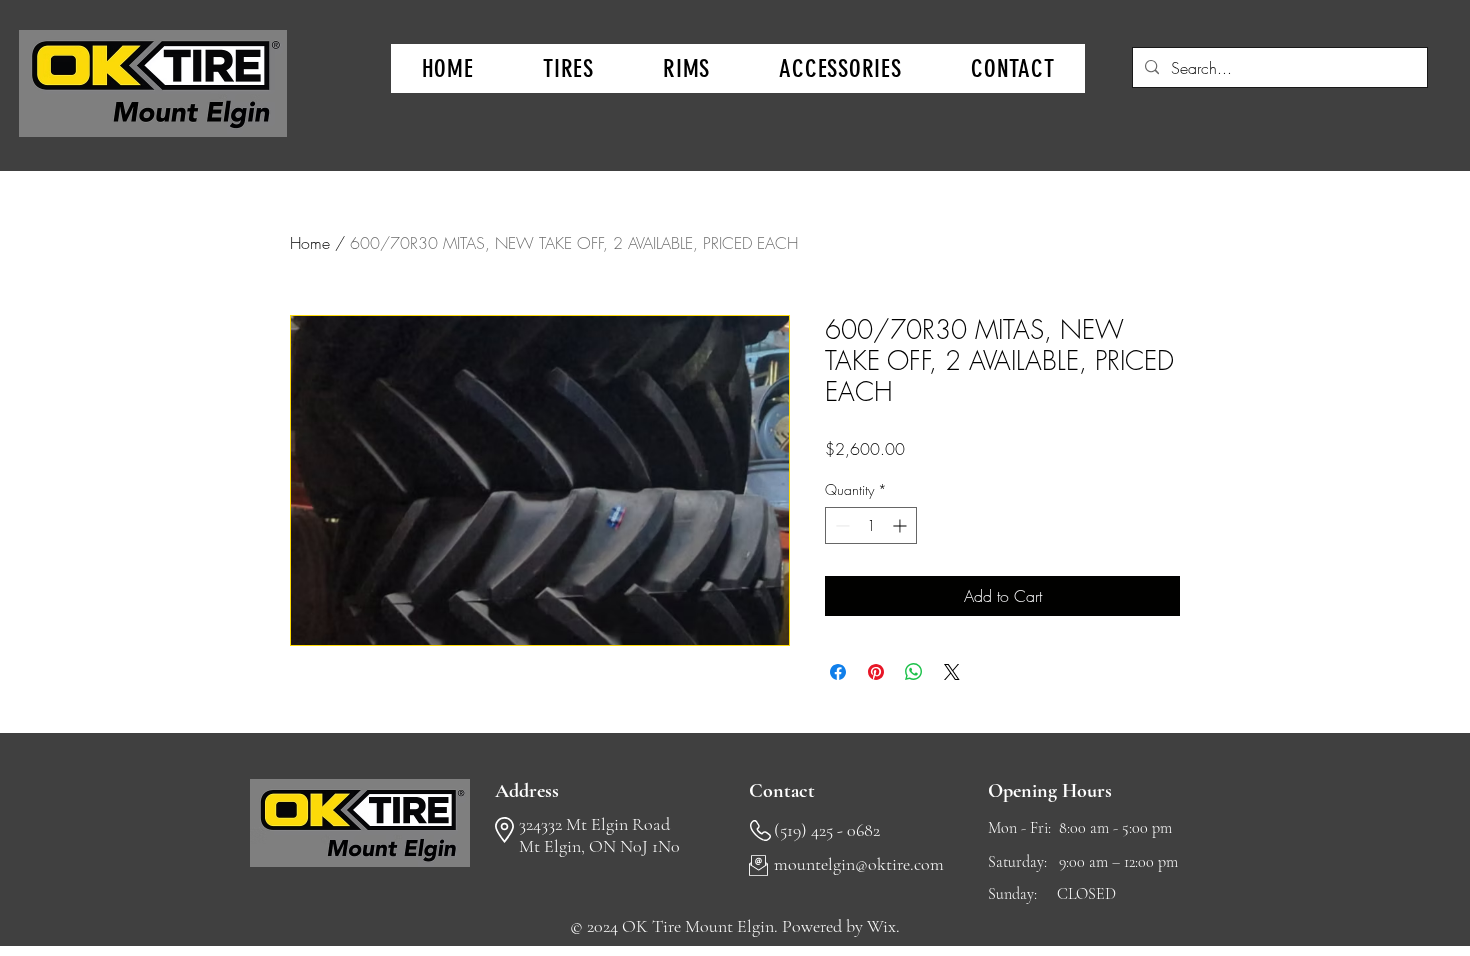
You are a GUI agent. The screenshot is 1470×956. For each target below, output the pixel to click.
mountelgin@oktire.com (859, 864)
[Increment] (901, 525)
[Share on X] (952, 672)
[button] (568, 68)
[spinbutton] (871, 525)
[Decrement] (840, 525)
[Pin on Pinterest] (876, 672)
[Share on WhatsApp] (914, 672)
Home (310, 243)
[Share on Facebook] (838, 672)
